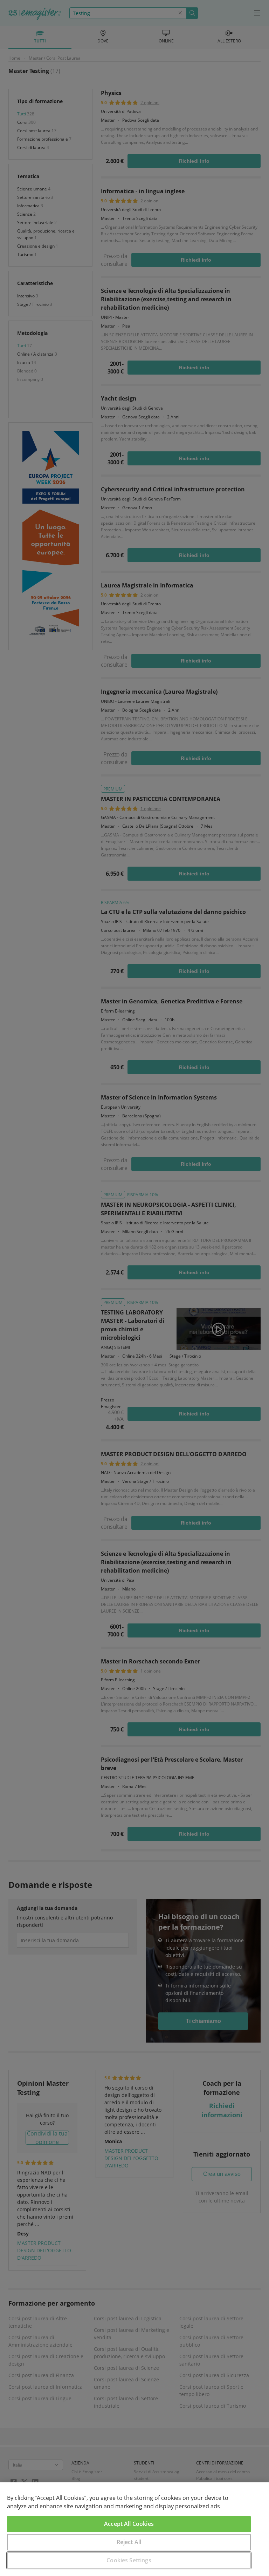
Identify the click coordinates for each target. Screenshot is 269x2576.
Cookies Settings (129, 2560)
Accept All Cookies (129, 2524)
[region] (134, 2529)
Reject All (129, 2542)
